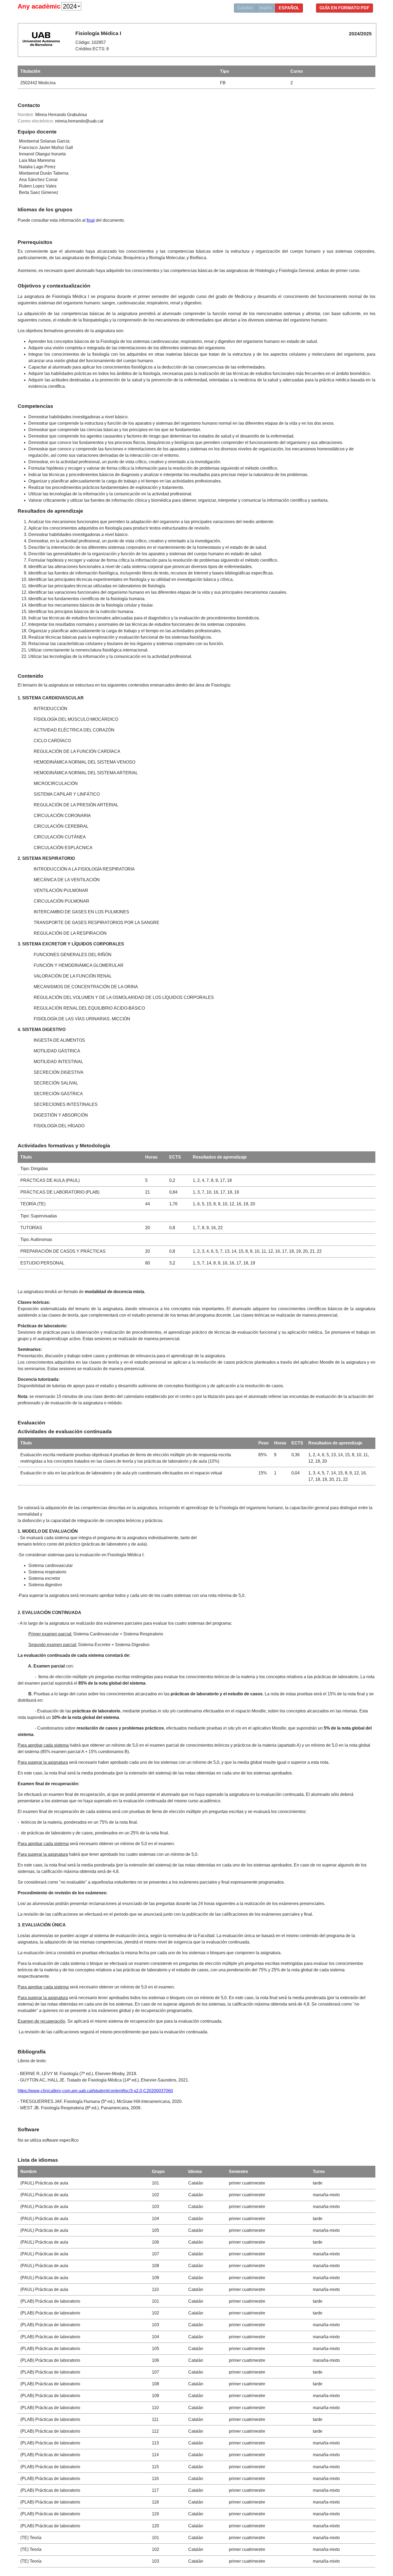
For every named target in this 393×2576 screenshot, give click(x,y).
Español (289, 8)
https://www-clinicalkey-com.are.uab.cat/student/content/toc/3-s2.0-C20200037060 (95, 2091)
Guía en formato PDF (344, 8)
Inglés (266, 8)
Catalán (245, 8)
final (91, 220)
